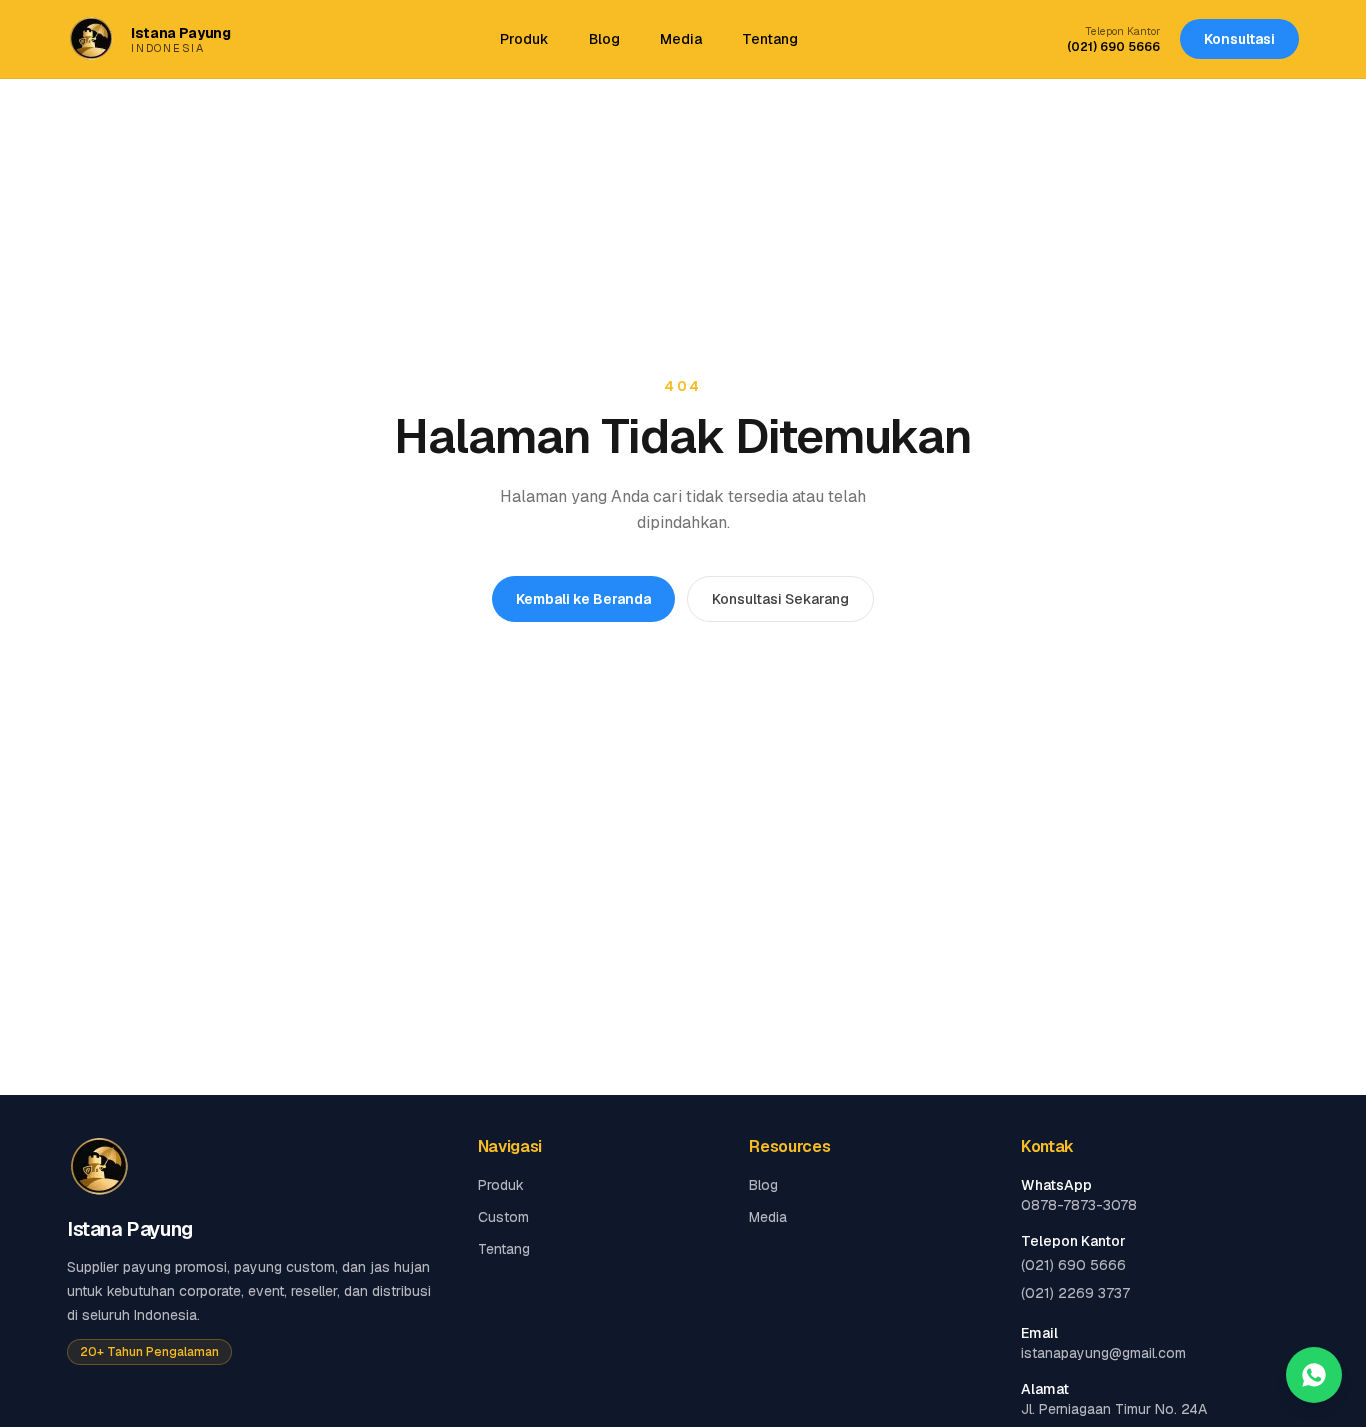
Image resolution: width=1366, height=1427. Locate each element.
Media (681, 39)
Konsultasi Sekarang (780, 599)
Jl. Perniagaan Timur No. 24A (1114, 1409)
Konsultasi (1239, 39)
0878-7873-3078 (1079, 1205)
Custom (503, 1217)
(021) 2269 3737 (1075, 1293)
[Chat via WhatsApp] (1314, 1375)
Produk (524, 39)
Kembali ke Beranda (583, 599)
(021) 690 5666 (1113, 47)
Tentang (770, 39)
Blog (604, 39)
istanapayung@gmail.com (1103, 1353)
